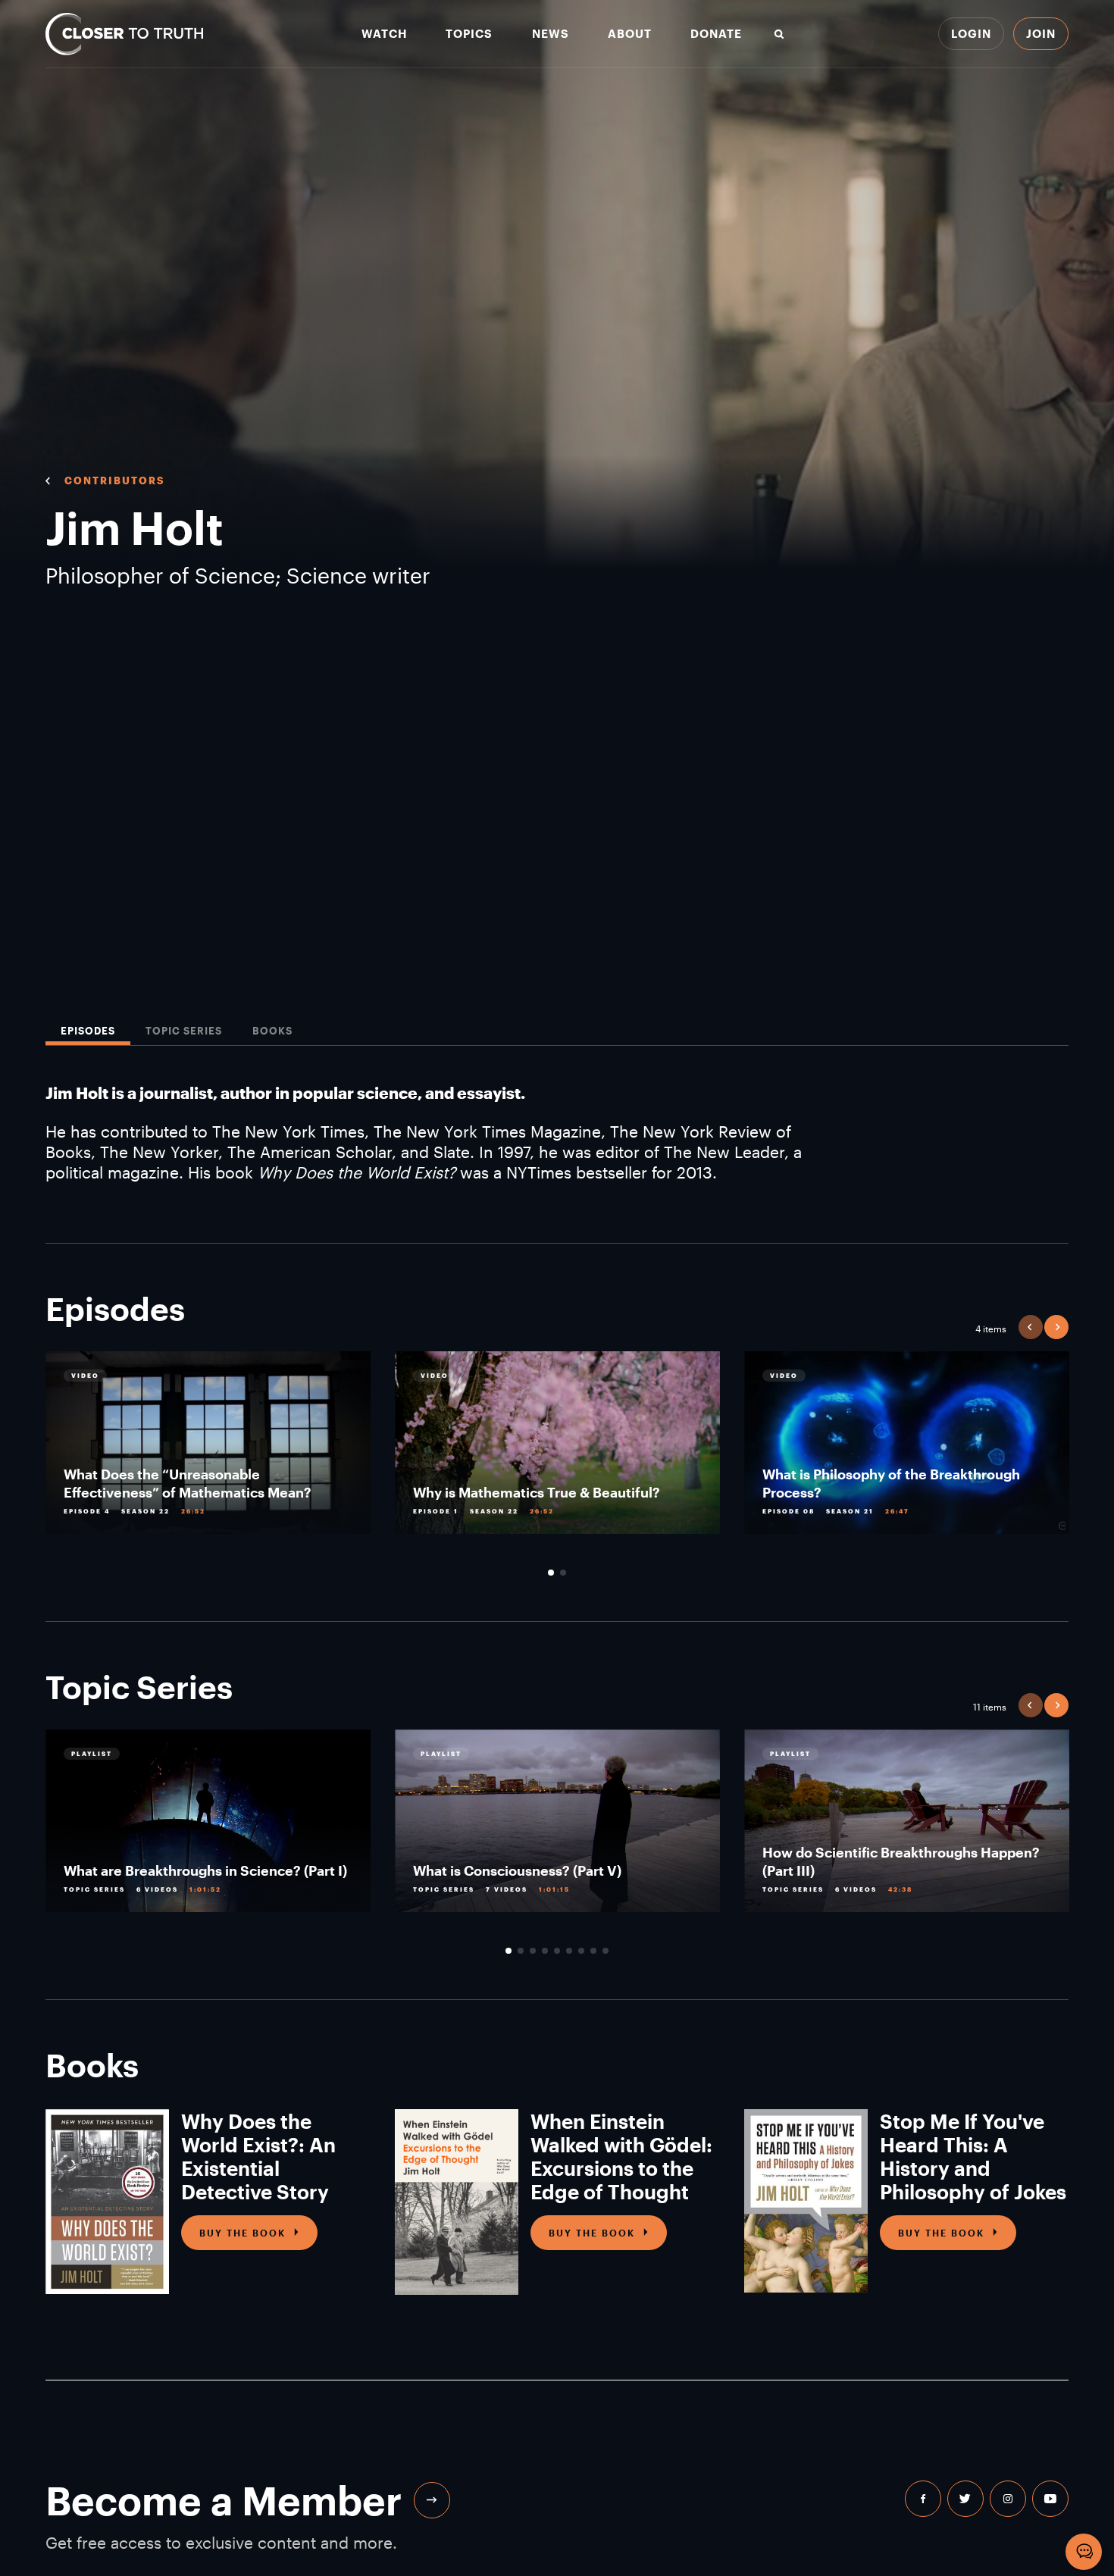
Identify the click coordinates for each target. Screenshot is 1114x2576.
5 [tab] (557, 1951)
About (630, 34)
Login (971, 33)
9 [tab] (606, 1951)
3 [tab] (533, 1951)
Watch (384, 34)
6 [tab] (569, 1951)
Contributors (114, 480)
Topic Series (184, 1031)
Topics (469, 34)
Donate (716, 34)
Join (1041, 33)
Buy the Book (243, 2233)
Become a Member (224, 2500)
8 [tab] (593, 1951)
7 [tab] (581, 1951)
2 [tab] (563, 1573)
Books (272, 1031)
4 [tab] (545, 1951)
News (551, 34)
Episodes (88, 1031)
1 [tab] (551, 1573)
